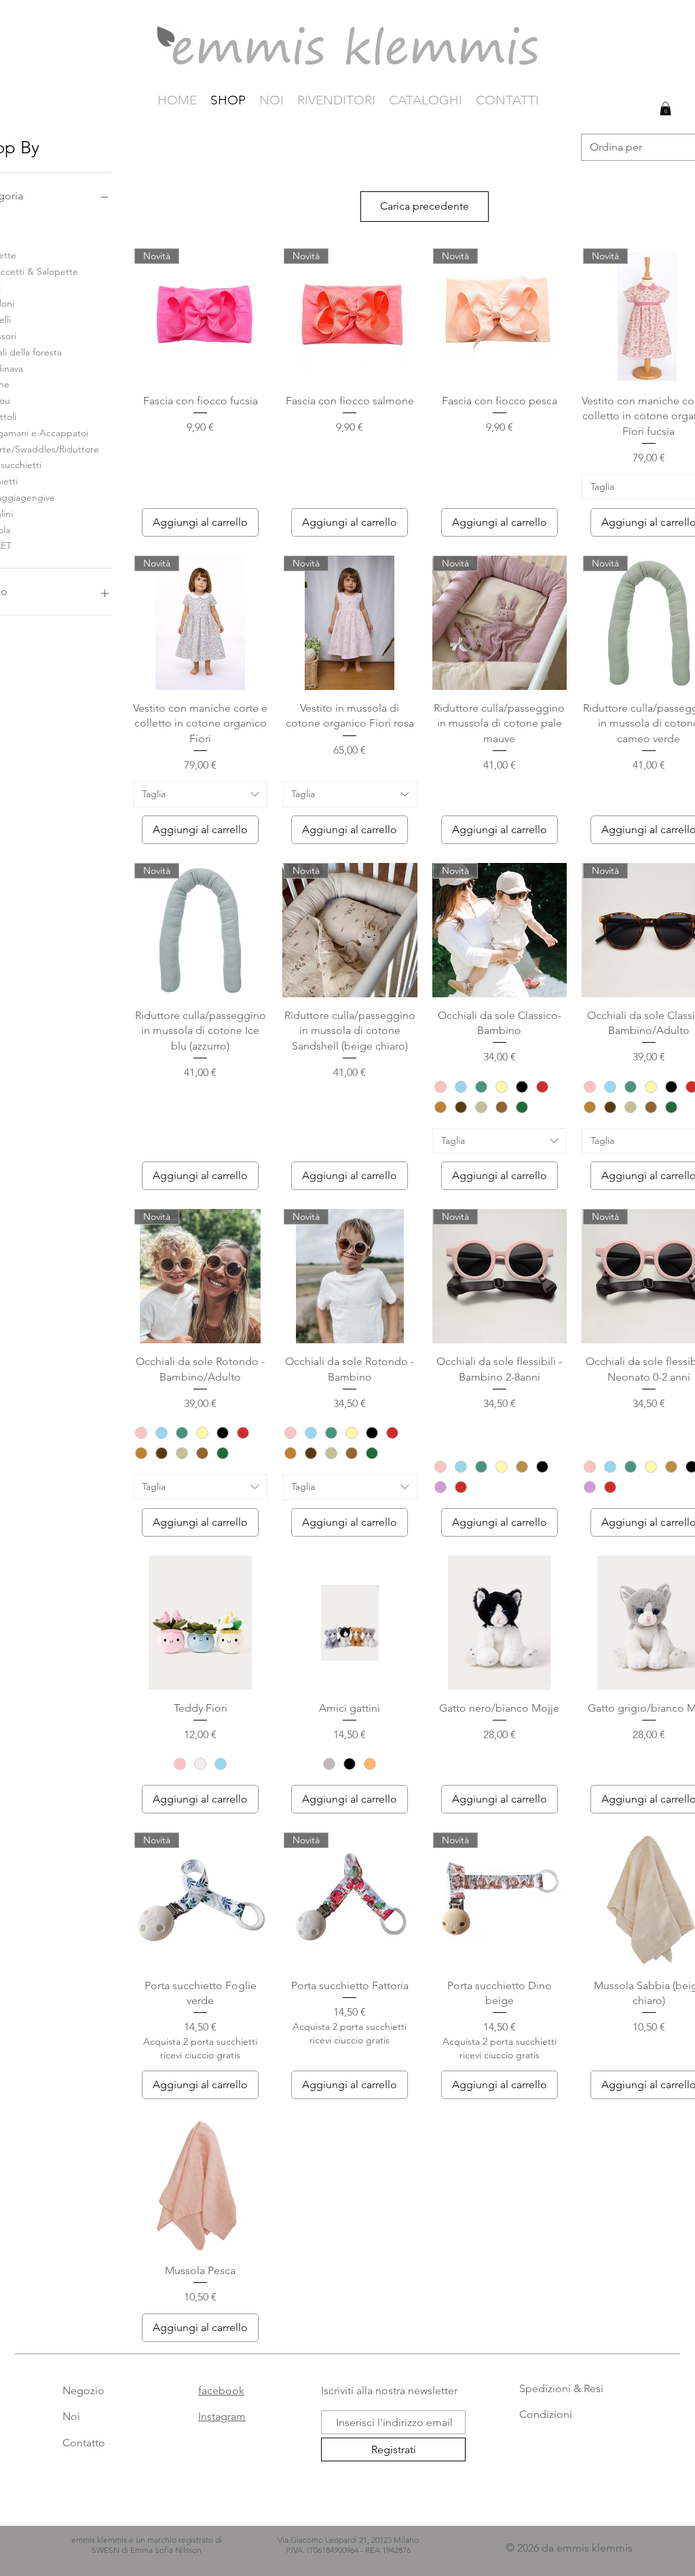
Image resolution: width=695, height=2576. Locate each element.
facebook (221, 2390)
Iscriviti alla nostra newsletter (389, 2390)
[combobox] (200, 794)
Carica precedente (425, 206)
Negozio (83, 2390)
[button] (665, 109)
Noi (71, 2416)
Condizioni (546, 2414)
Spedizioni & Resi (561, 2388)
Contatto (84, 2443)
